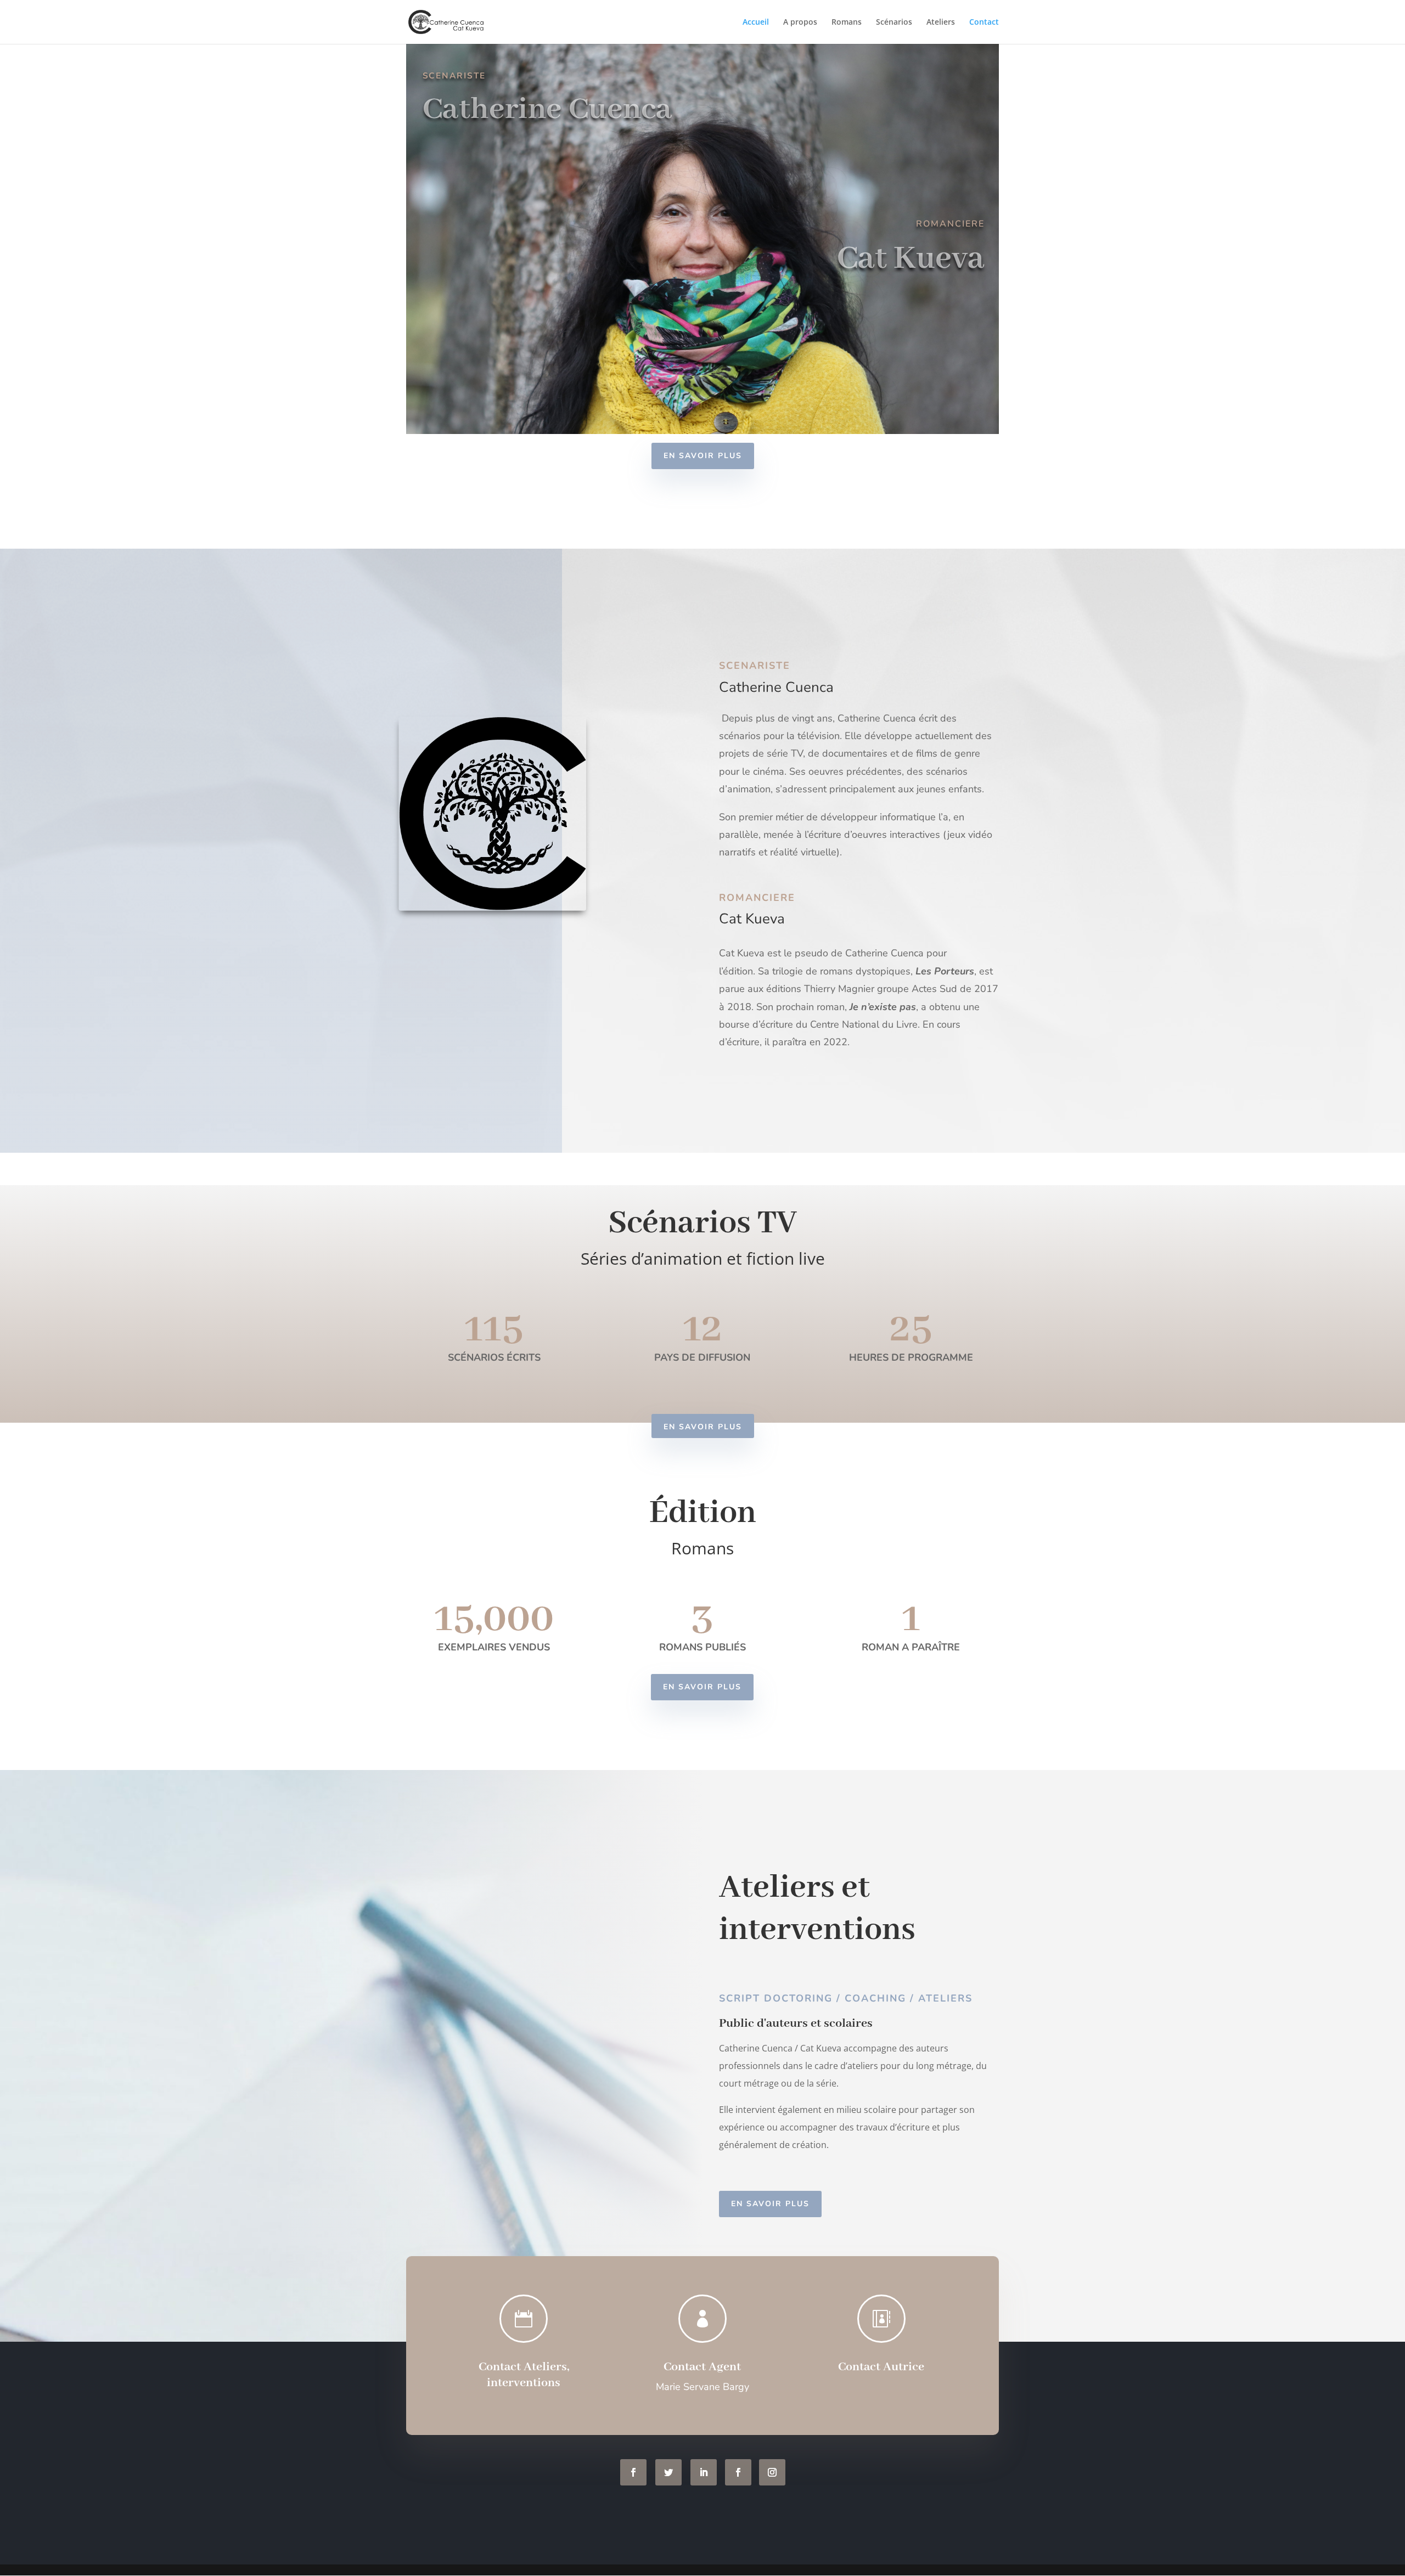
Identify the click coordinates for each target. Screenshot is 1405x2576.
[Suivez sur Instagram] (772, 2472)
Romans (847, 22)
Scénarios (894, 22)
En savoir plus (703, 456)
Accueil (756, 22)
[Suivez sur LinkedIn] (704, 2472)
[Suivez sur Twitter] (668, 2472)
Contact (984, 22)
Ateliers (941, 22)
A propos (800, 22)
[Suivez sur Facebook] (633, 2472)
